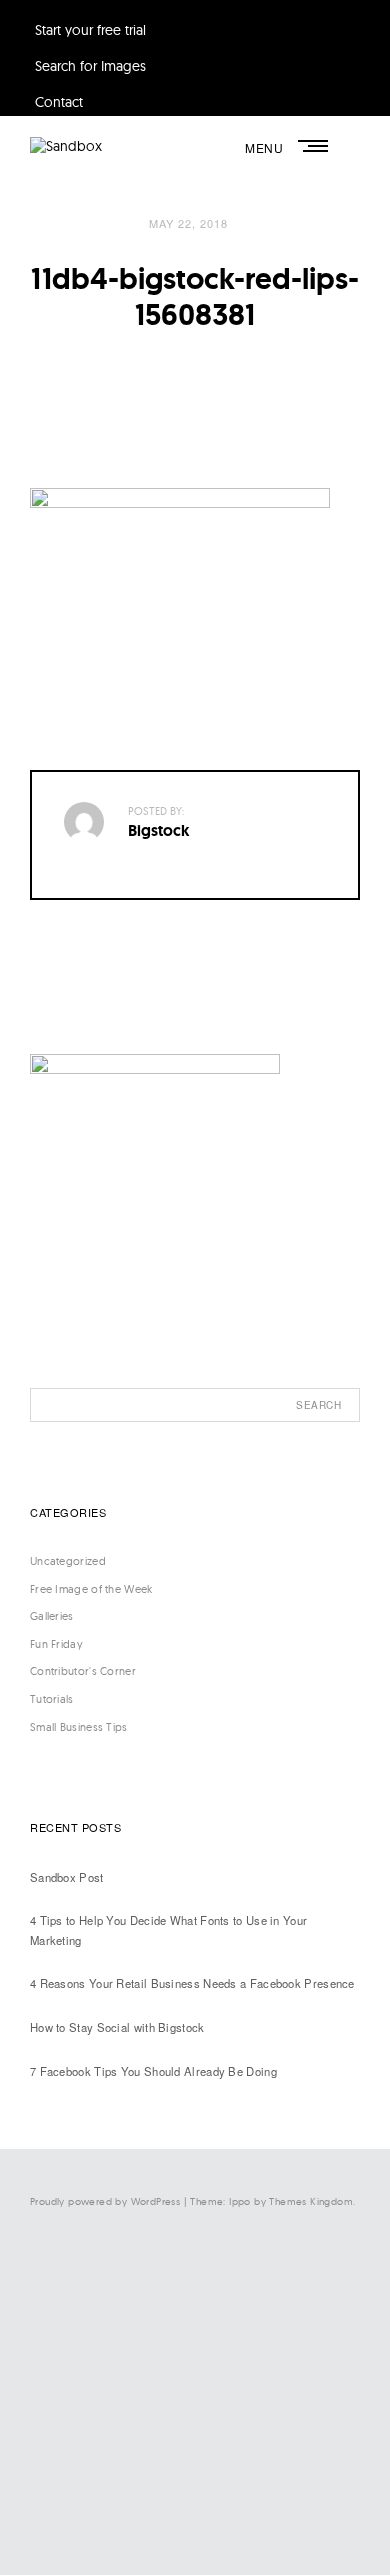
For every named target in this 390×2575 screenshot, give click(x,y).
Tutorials (52, 1699)
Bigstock (159, 830)
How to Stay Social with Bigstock (117, 2027)
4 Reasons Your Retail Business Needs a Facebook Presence (192, 1983)
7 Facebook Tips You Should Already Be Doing (153, 2071)
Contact (59, 102)
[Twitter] (180, 2355)
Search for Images (90, 66)
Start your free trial (90, 30)
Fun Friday (56, 1644)
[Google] (180, 2520)
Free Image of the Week (91, 1589)
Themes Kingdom (311, 2201)
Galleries (52, 1616)
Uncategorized (68, 1561)
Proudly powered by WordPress (105, 2201)
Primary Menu (315, 146)
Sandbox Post (67, 1877)
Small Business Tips (79, 1727)
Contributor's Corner (83, 1671)
